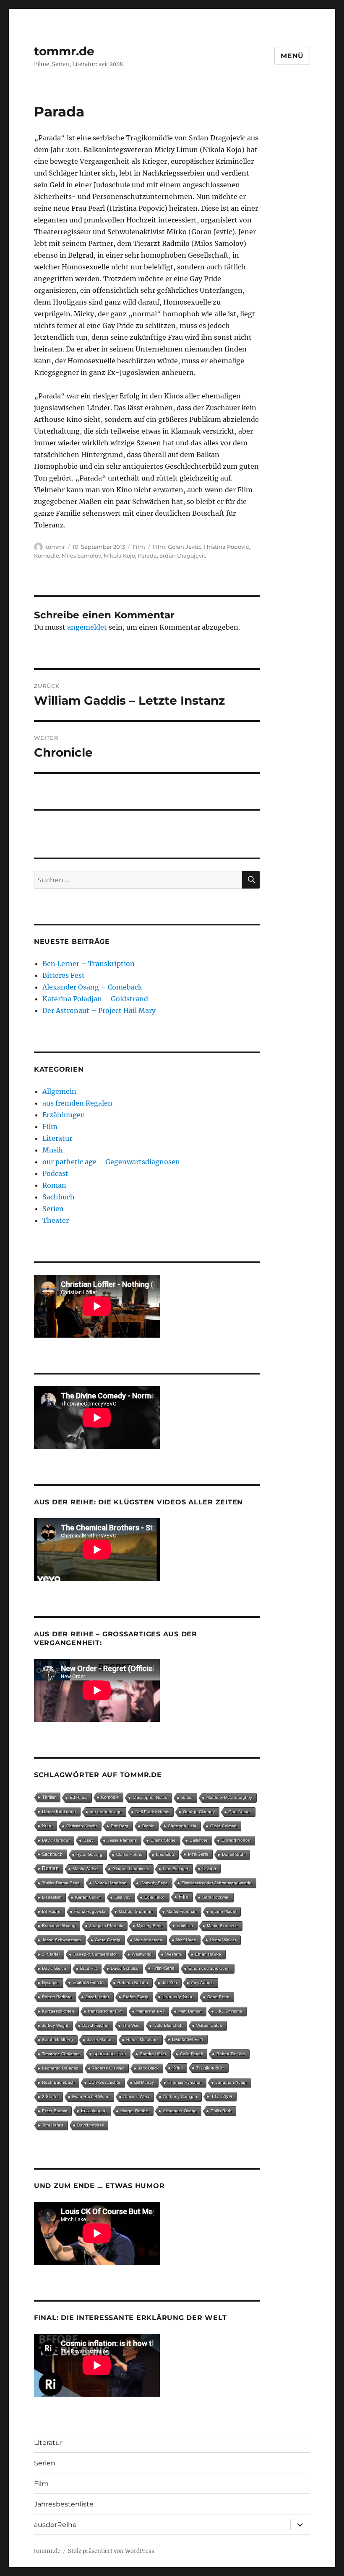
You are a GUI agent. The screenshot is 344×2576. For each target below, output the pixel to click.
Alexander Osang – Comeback (92, 987)
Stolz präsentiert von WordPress (111, 2551)
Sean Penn (218, 1997)
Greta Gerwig (108, 1940)
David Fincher (95, 2025)
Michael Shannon (136, 1911)
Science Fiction (88, 1982)
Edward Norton (236, 1840)
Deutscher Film (188, 2039)
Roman (54, 1185)
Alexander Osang (180, 2111)
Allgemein (59, 1091)
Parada (147, 556)
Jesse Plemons (122, 1840)
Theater (56, 1220)
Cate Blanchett (168, 2025)
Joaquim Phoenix (106, 1926)
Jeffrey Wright (55, 2025)
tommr (55, 547)
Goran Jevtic (185, 547)
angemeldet (87, 627)
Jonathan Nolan (231, 2082)
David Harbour (56, 1840)
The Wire (131, 2025)
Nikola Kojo (119, 556)
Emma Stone (163, 1840)
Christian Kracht (82, 1826)
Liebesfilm (52, 1897)
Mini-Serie (198, 1854)
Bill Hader (51, 1911)
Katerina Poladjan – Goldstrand (95, 999)
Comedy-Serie (154, 1883)
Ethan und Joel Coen (209, 1968)
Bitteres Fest (64, 975)
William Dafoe (209, 2025)
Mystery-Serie (150, 1926)
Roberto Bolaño (133, 1983)
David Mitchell (90, 2125)
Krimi (177, 2068)
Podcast (55, 1173)
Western (173, 1954)
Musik (53, 1150)
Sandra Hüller (153, 2054)
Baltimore (199, 1840)
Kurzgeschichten (58, 2011)
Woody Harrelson (110, 1883)
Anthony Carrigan (180, 2097)
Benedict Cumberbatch (96, 1954)
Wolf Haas (186, 1940)
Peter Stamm (55, 2111)
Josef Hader (97, 1997)
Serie (47, 1826)
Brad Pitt (89, 1968)
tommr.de (64, 51)
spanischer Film (110, 2054)
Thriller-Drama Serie (61, 1883)
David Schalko (125, 1968)
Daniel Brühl (234, 1854)
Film (139, 547)
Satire (187, 1797)
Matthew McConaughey (229, 1797)
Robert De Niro (231, 2054)
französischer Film (105, 2011)
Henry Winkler (223, 1940)
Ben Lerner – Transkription (89, 964)
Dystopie (50, 1983)
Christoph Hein (182, 1826)
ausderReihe (55, 2525)
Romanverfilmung (59, 1926)
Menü (292, 56)
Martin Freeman (182, 1911)
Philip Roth (221, 2111)
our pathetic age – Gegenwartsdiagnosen (111, 1162)
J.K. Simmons (229, 2011)
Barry (89, 1840)
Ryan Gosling (89, 1854)
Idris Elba (165, 1854)
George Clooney (199, 1812)
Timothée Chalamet (61, 2054)
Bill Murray (144, 2082)
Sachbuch (59, 1197)
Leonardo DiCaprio (60, 2068)
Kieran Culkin (88, 1897)
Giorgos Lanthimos (131, 1869)
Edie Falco (155, 1897)
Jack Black (148, 2068)
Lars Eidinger (176, 1869)
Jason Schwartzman (61, 1940)
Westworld (142, 1954)
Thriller (49, 1797)
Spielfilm (185, 1925)
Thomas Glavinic (108, 2068)
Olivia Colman (223, 1826)
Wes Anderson (148, 1940)
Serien (53, 1209)
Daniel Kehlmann (59, 1811)
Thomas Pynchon (185, 2082)
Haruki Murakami (142, 2040)
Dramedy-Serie (178, 1997)
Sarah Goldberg (57, 2040)
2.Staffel (50, 2097)
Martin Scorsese (222, 1926)
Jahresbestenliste (64, 2504)
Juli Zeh (169, 1983)
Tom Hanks (53, 2125)
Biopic (148, 1826)
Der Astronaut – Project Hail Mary (99, 1010)
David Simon (54, 1968)
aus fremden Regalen (77, 1103)
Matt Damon (190, 2011)
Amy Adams (202, 1983)
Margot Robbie (135, 2111)
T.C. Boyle (222, 2096)
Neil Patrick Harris (152, 1812)
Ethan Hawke (208, 1954)
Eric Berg (120, 1826)
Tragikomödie (210, 2068)
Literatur (57, 1138)
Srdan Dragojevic (183, 556)
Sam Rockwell (216, 1897)
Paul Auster (240, 1812)
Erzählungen (64, 1115)
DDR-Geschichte (104, 2082)
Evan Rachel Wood (91, 2097)
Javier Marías (100, 2040)
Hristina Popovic (226, 547)
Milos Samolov (81, 556)
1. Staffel (51, 1954)
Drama (209, 1868)
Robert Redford (57, 1997)
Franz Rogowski (90, 1911)
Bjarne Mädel (223, 1911)
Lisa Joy (122, 1897)
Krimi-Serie (163, 1968)
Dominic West (136, 2097)
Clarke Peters (129, 1854)
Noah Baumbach (58, 2082)
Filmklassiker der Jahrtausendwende (217, 1883)
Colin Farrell (191, 2054)
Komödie (47, 556)
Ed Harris (78, 1797)
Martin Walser (86, 1869)
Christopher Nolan (150, 1797)
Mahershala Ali (150, 2011)
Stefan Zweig (136, 1997)
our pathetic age (106, 1812)
